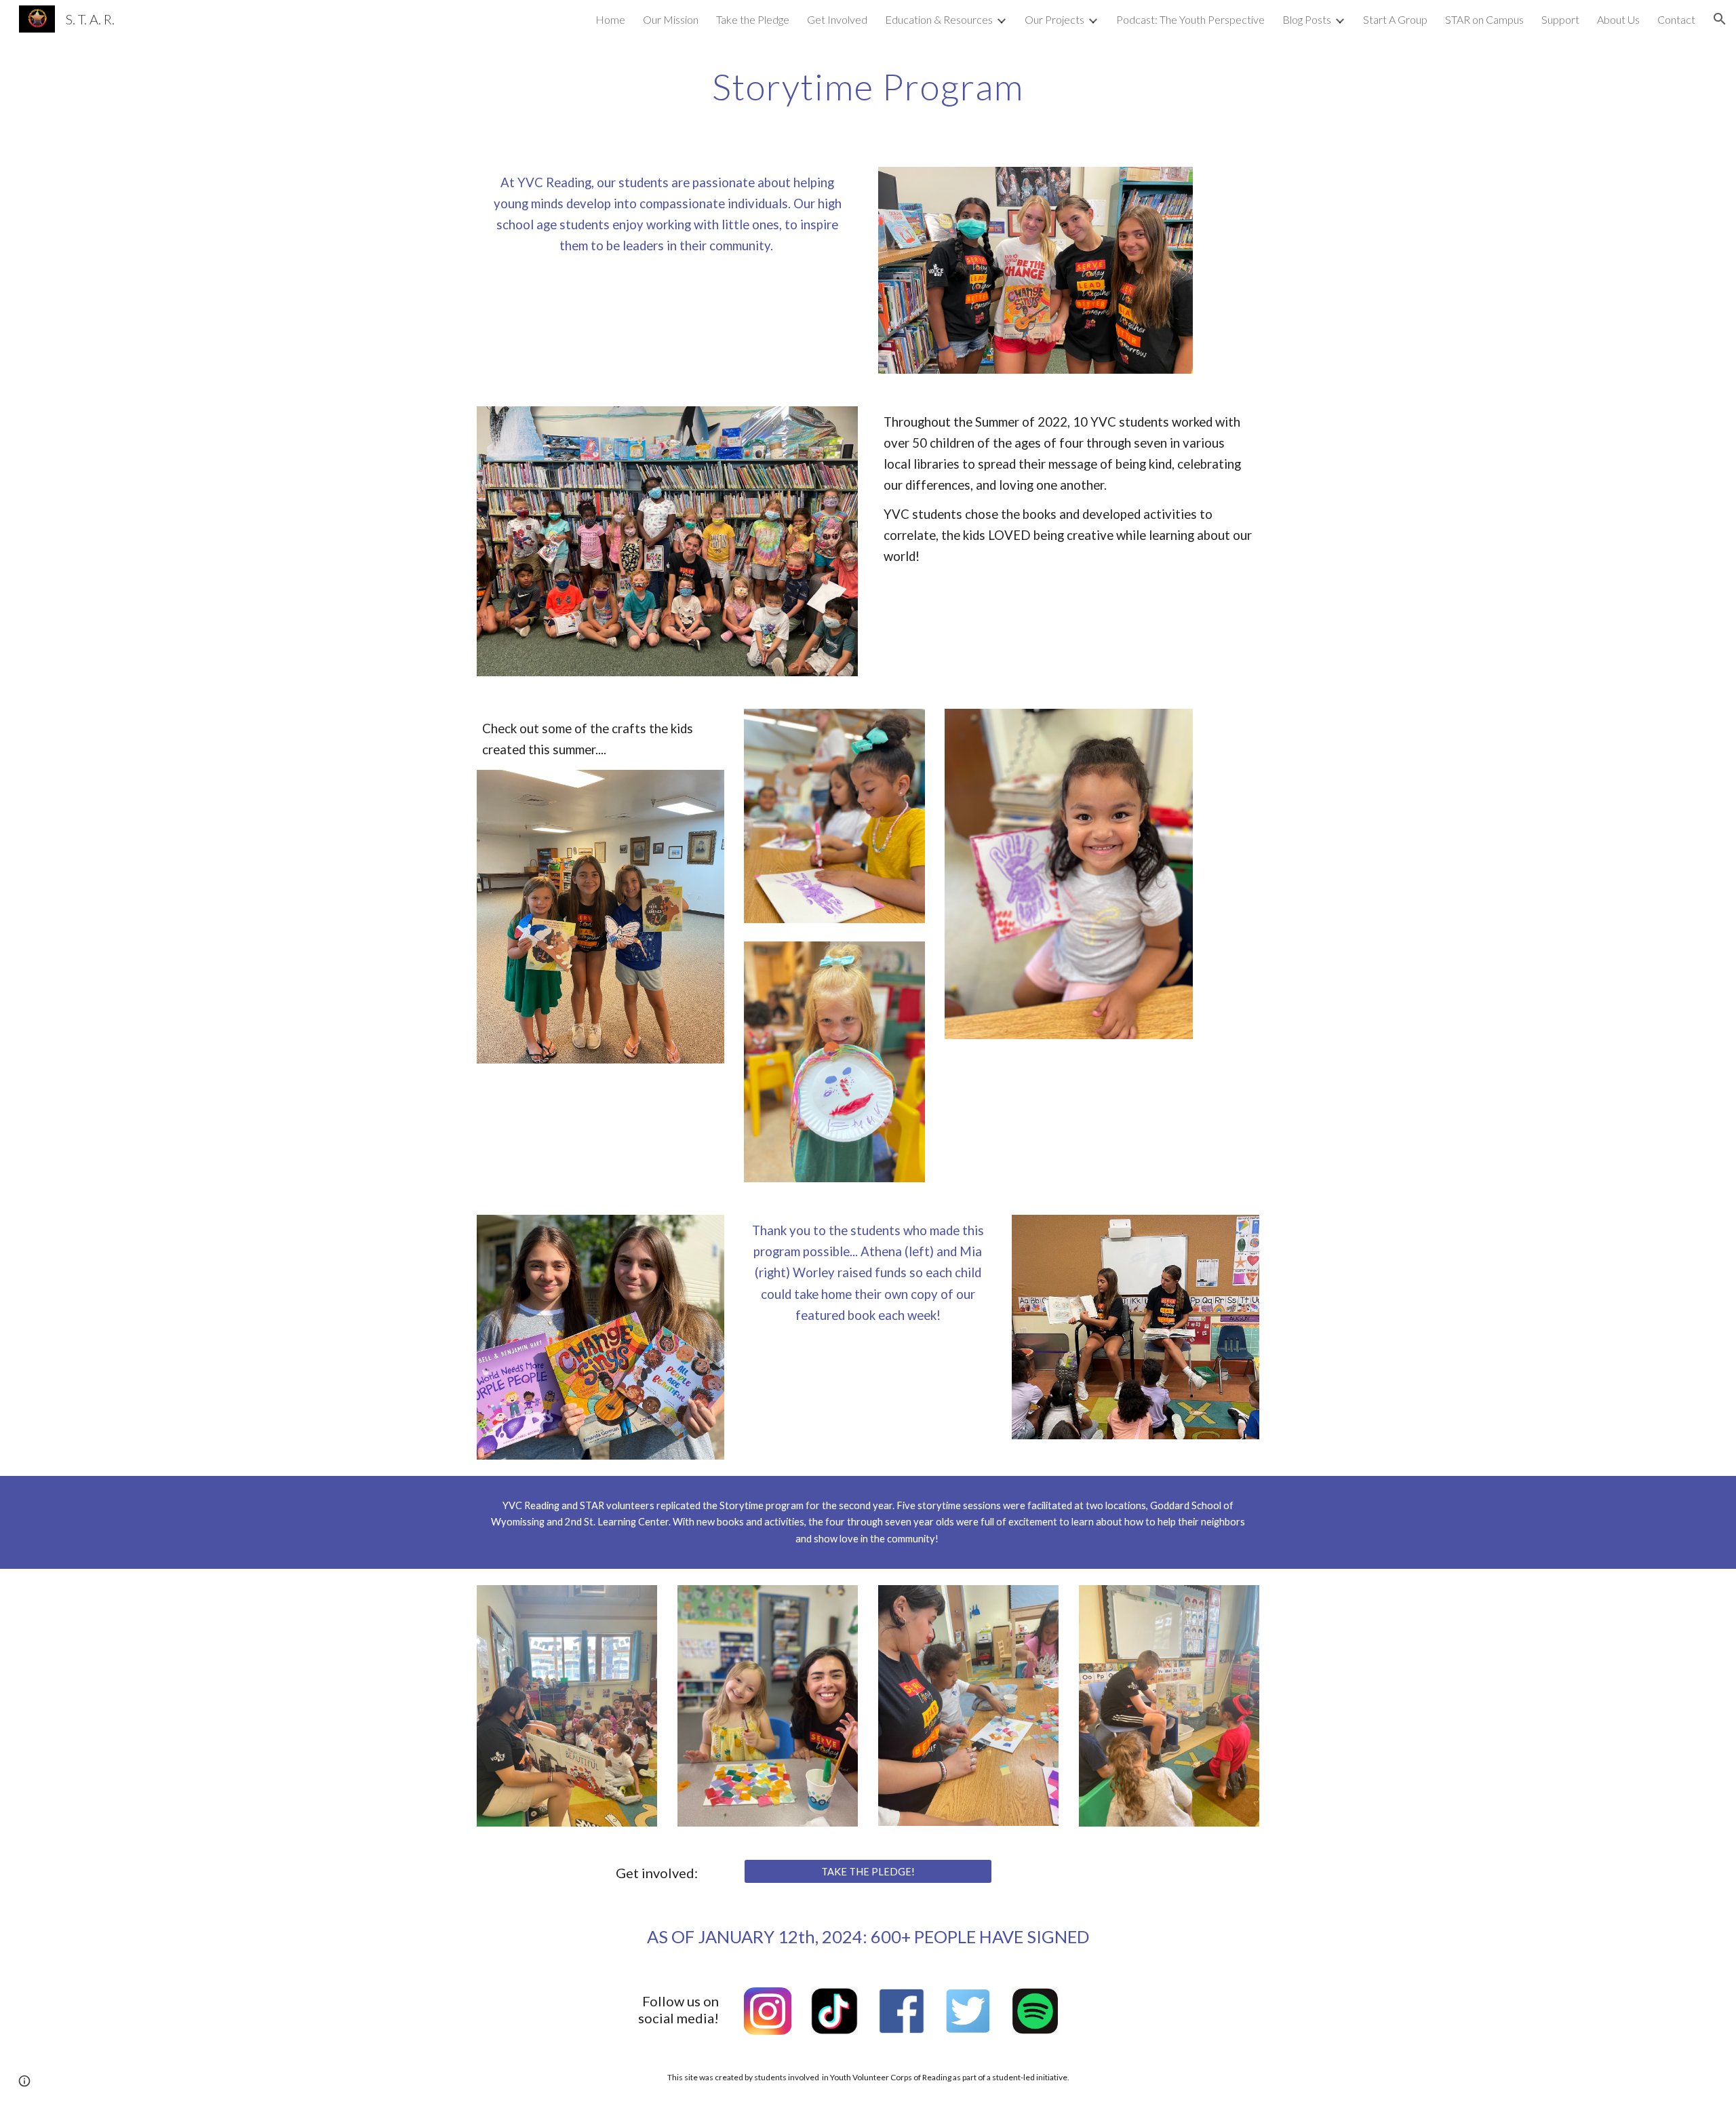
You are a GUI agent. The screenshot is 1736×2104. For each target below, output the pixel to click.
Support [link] (1560, 19)
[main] (868, 85)
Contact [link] (1676, 19)
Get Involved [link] (837, 19)
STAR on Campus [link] (1484, 19)
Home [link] (610, 19)
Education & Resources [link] (939, 19)
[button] (1720, 19)
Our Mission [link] (671, 19)
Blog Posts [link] (1307, 19)
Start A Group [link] (1395, 19)
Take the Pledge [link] (753, 19)
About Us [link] (1618, 19)
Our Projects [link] (1054, 19)
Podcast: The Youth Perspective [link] (1190, 19)
